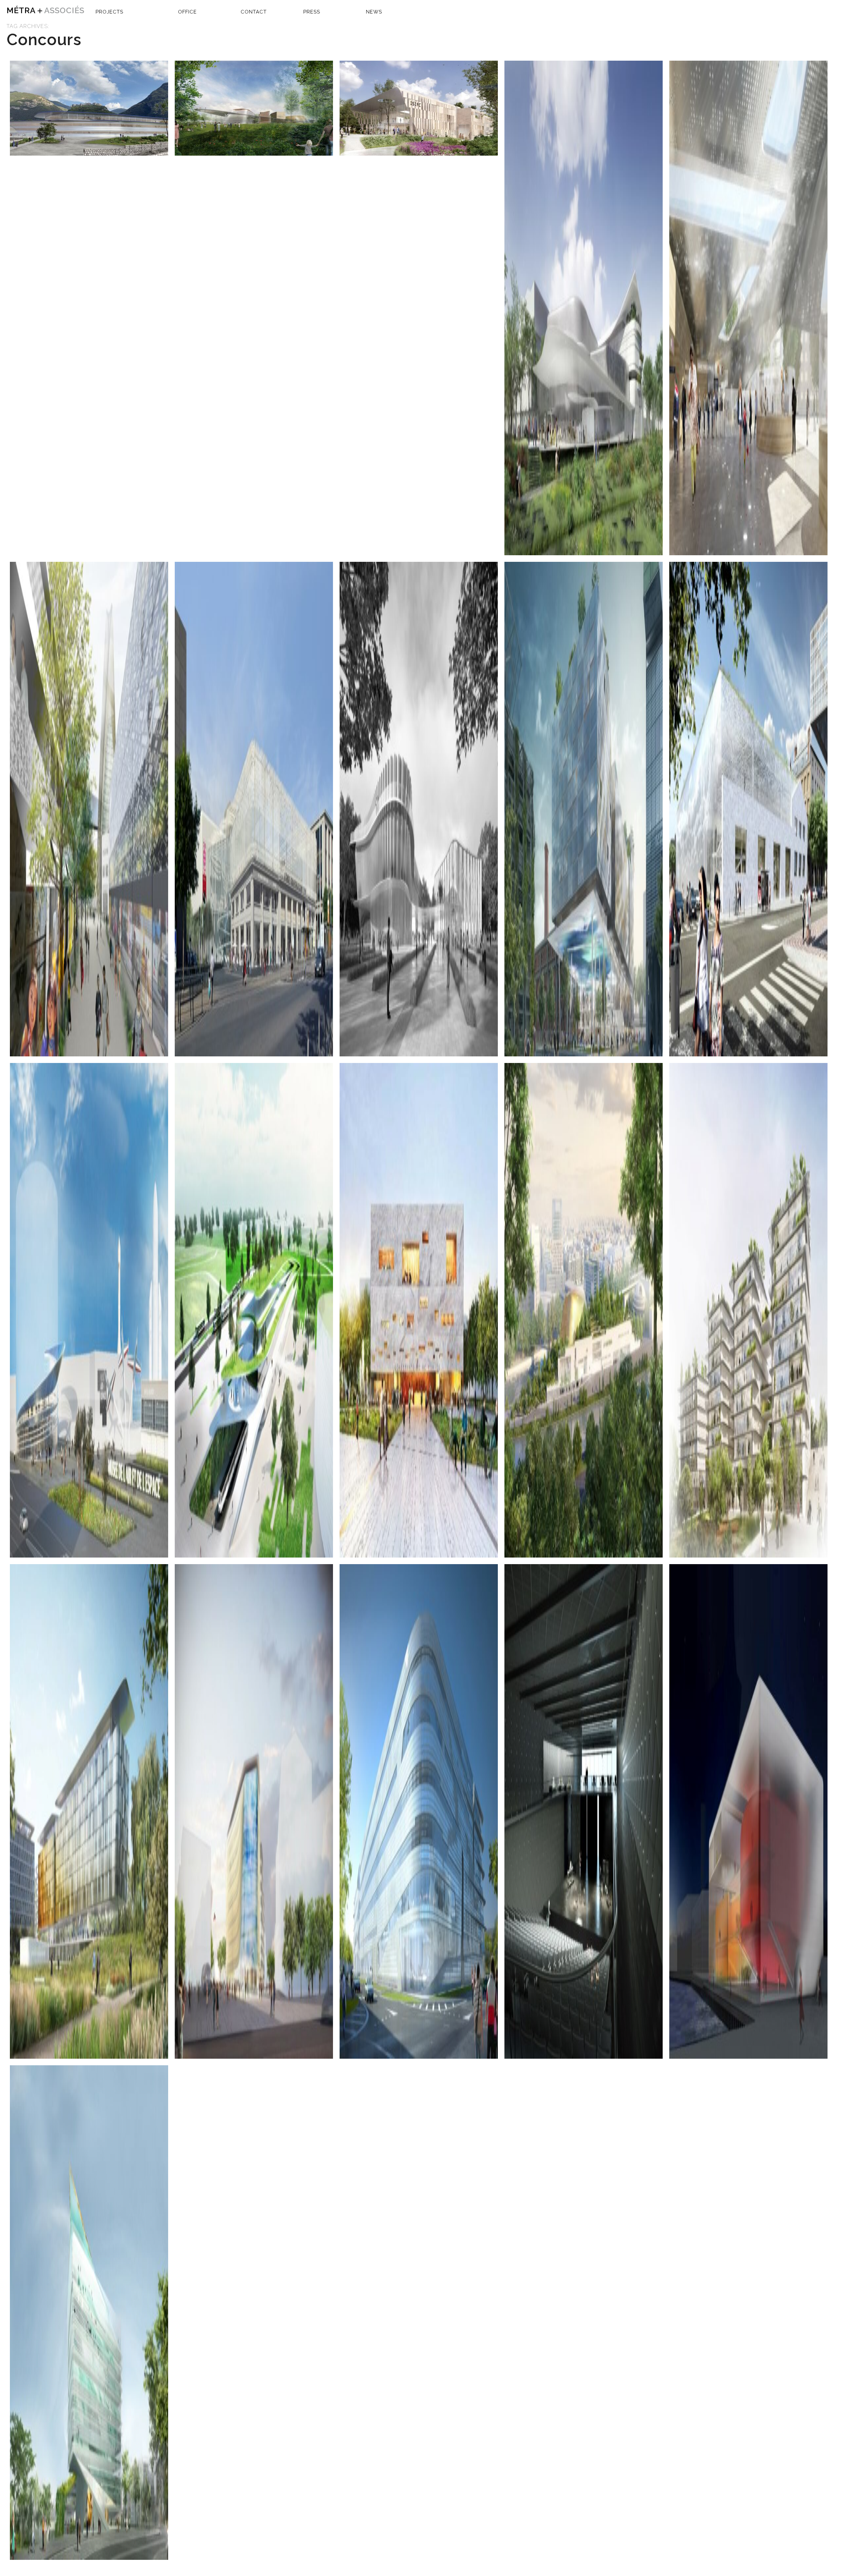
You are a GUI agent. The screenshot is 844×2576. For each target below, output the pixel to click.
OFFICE (187, 12)
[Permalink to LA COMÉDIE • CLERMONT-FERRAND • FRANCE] (254, 809)
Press (312, 12)
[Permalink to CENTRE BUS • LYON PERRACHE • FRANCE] (748, 809)
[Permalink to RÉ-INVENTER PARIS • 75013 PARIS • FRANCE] (584, 809)
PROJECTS (109, 12)
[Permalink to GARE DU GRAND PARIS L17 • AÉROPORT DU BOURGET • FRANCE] (89, 1310)
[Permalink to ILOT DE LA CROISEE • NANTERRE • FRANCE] (89, 2313)
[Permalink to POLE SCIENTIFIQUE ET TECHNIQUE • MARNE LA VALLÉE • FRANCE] (419, 1811)
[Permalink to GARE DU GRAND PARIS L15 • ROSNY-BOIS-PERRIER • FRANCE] (748, 308)
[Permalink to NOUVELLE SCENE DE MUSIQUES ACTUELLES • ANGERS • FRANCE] (584, 308)
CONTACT (254, 12)
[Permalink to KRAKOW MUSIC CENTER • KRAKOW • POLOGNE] (254, 108)
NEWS (374, 12)
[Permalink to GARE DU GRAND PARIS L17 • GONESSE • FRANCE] (254, 1310)
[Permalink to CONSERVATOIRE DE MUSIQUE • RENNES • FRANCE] (419, 1310)
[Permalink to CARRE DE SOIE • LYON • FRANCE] (254, 1811)
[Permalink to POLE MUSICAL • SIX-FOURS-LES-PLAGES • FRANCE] (584, 1811)
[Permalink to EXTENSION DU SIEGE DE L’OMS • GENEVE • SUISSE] (89, 1811)
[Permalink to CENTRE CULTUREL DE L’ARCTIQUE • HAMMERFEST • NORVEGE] (748, 1811)
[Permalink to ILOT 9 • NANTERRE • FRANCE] (748, 1310)
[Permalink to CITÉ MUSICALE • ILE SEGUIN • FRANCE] (584, 1310)
